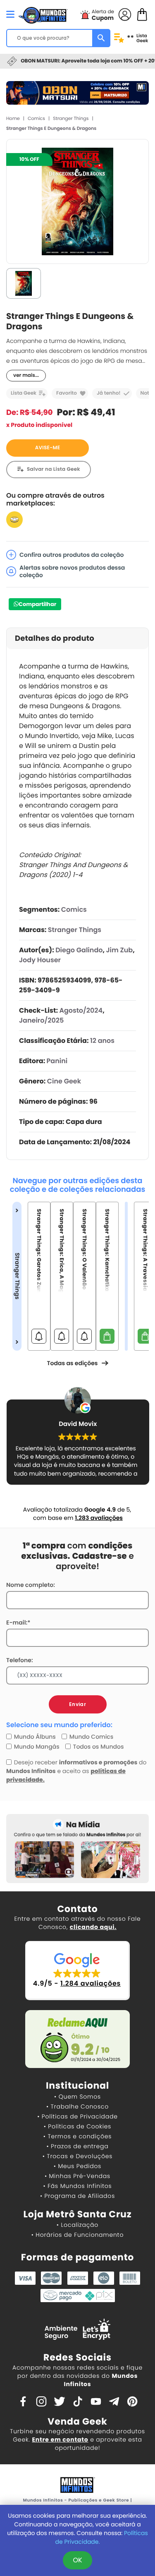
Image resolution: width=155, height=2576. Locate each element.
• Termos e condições (77, 2136)
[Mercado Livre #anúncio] (14, 519)
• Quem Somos (77, 2097)
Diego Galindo (79, 950)
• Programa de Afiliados (77, 2196)
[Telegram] (114, 2401)
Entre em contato (60, 2439)
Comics (36, 118)
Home (13, 118)
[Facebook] (23, 2401)
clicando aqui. (93, 1927)
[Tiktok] (78, 2401)
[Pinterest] (132, 2401)
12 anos (102, 1041)
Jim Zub (119, 950)
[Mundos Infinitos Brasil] (43, 14)
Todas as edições (72, 1363)
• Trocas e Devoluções (77, 2156)
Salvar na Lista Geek (54, 469)
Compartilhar (37, 604)
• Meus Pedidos (77, 2166)
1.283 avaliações (99, 1518)
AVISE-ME (48, 448)
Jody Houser (40, 960)
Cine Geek (64, 1081)
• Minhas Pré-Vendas (77, 2176)
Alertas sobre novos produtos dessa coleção (72, 571)
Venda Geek (77, 2421)
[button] (77, 1971)
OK (77, 2560)
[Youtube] (96, 2401)
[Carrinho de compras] (142, 14)
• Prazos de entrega (78, 2146)
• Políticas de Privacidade (77, 2116)
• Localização (77, 2225)
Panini (57, 1061)
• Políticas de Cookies (78, 2126)
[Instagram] (41, 2401)
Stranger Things (71, 118)
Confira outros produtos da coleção (72, 555)
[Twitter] (60, 2401)
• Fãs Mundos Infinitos (78, 2186)
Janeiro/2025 (41, 1020)
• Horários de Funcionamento (77, 2235)
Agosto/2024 (81, 1010)
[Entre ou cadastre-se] (125, 14)
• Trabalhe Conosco (77, 2106)
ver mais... (26, 375)
